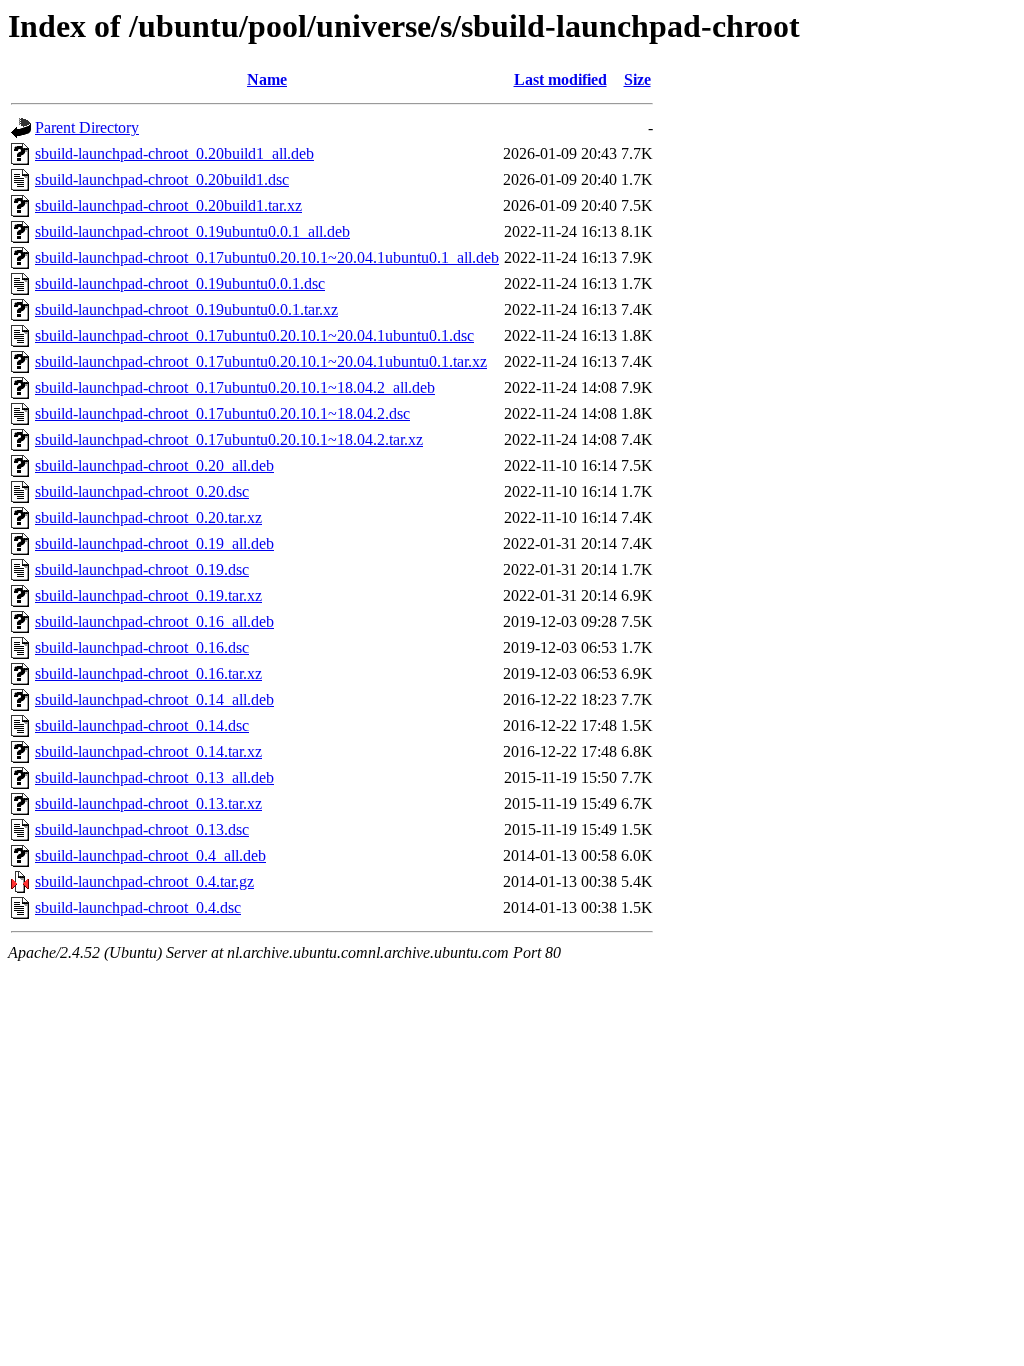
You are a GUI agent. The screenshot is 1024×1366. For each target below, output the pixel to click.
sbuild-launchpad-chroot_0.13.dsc (142, 829)
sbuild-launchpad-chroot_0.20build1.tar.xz (168, 205)
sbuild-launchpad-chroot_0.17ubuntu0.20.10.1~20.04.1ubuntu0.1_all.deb (267, 257)
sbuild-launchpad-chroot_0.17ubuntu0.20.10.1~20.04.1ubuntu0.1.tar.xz (261, 361)
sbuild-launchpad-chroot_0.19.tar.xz (148, 595)
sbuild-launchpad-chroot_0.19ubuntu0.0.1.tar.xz (186, 309)
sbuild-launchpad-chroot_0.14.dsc (142, 725)
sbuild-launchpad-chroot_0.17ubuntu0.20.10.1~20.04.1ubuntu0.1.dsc (254, 335)
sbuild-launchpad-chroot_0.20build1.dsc (162, 179)
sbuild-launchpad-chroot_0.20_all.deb (154, 465)
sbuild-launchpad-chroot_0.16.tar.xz (148, 673)
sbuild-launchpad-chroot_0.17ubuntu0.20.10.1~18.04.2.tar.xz (229, 439)
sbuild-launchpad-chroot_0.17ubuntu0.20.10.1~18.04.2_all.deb (235, 387)
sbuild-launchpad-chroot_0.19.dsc (142, 569)
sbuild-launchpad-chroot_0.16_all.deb (154, 621)
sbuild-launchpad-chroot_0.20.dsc (142, 491)
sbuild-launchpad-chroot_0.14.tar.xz (148, 751)
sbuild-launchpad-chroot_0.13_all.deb (154, 777)
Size (637, 79)
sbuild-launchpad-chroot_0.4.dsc (138, 907)
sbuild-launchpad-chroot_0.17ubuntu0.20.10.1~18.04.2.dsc (222, 413)
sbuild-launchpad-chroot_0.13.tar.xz (148, 803)
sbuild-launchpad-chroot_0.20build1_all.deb (174, 153)
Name (267, 79)
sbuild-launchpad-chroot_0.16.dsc (142, 647)
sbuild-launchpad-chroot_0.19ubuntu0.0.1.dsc (180, 283)
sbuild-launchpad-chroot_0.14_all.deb (154, 699)
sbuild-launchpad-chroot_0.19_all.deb (154, 543)
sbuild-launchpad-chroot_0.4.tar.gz (144, 881)
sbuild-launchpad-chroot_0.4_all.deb (150, 855)
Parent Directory (87, 127)
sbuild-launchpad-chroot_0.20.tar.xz (148, 517)
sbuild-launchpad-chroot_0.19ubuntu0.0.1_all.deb (192, 231)
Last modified (560, 79)
